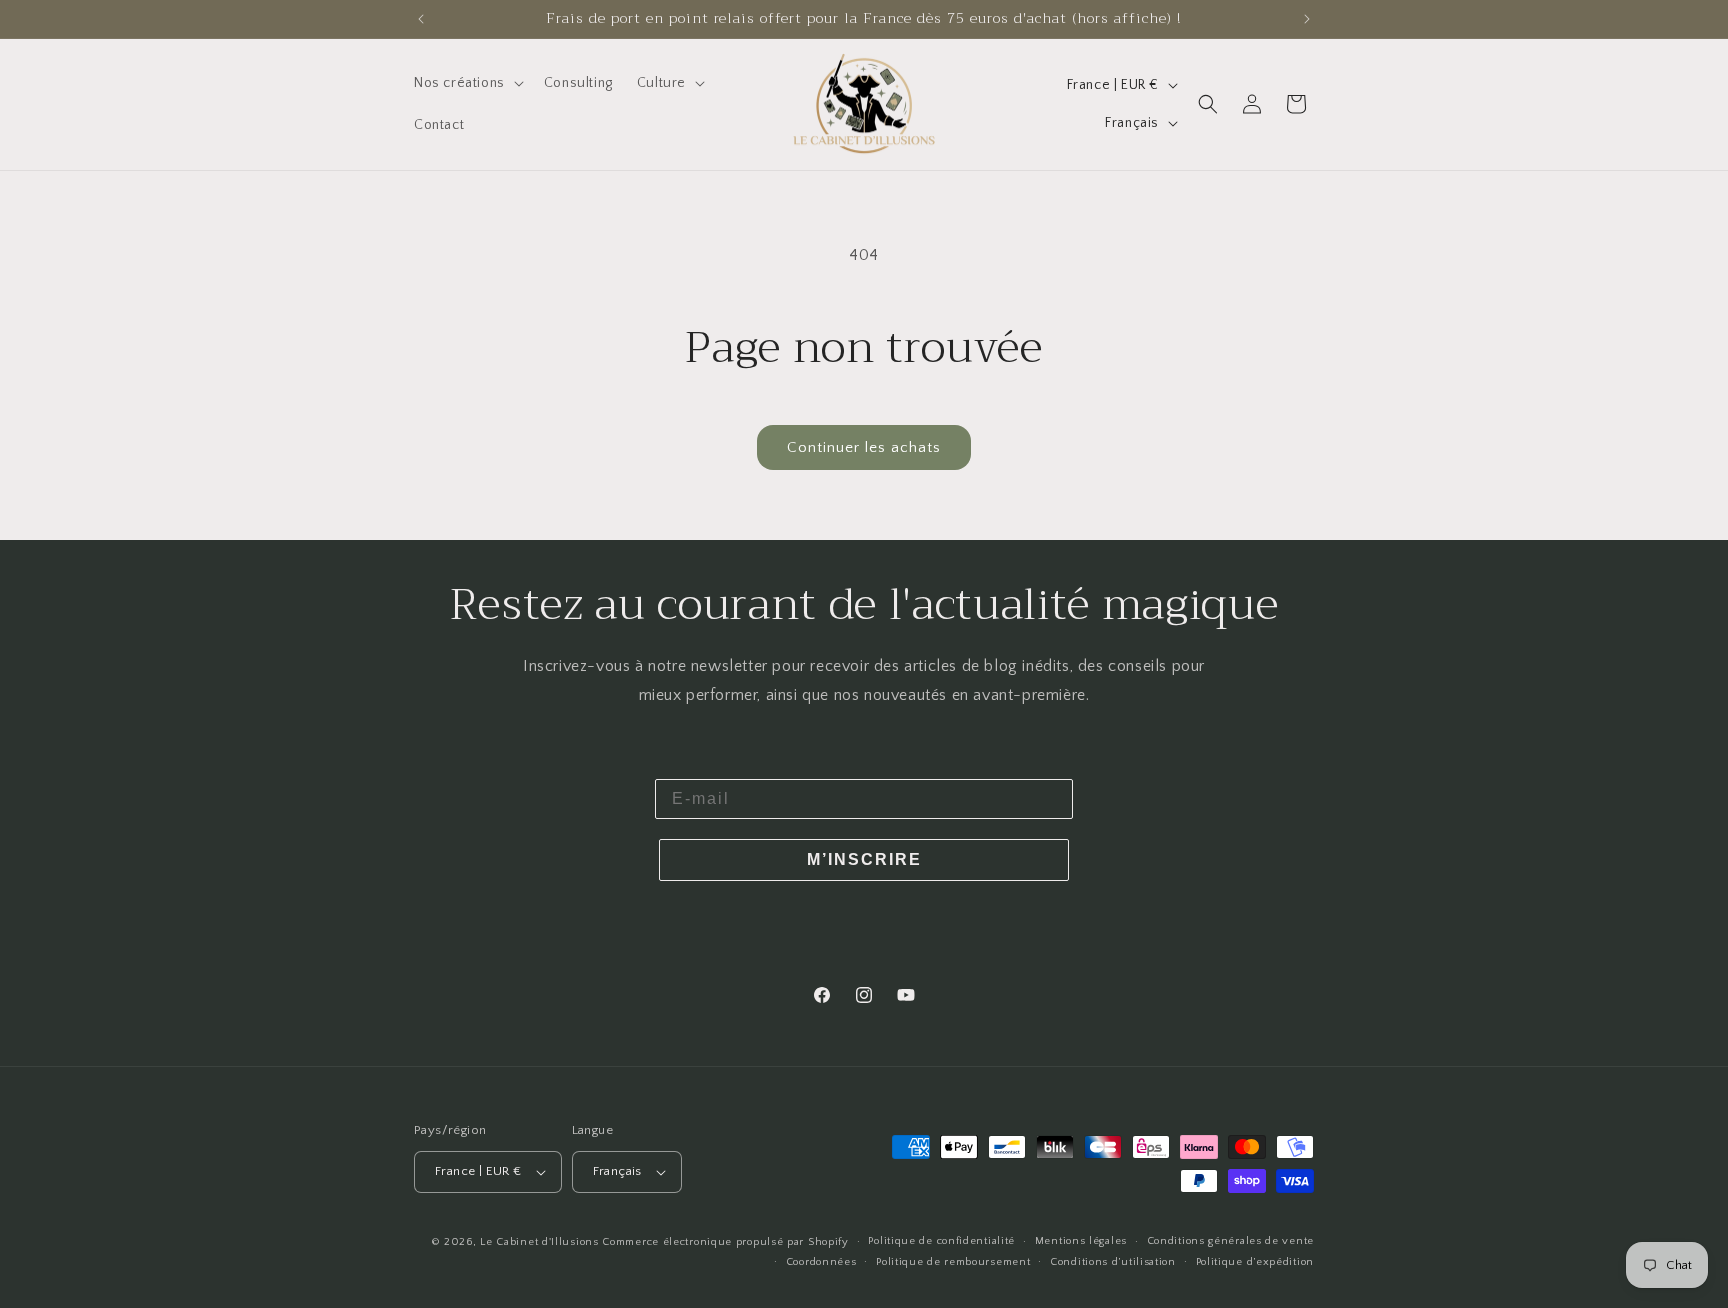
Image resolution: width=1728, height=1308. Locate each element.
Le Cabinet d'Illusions (539, 1242)
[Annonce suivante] (1307, 19)
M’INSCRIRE (864, 859)
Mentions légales (1081, 1241)
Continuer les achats (864, 447)
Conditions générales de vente (1230, 1241)
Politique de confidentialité (941, 1241)
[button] (467, 83)
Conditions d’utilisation (1113, 1262)
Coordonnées (821, 1262)
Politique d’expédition (1255, 1262)
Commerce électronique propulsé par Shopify (725, 1242)
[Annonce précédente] (421, 19)
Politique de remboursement (953, 1262)
